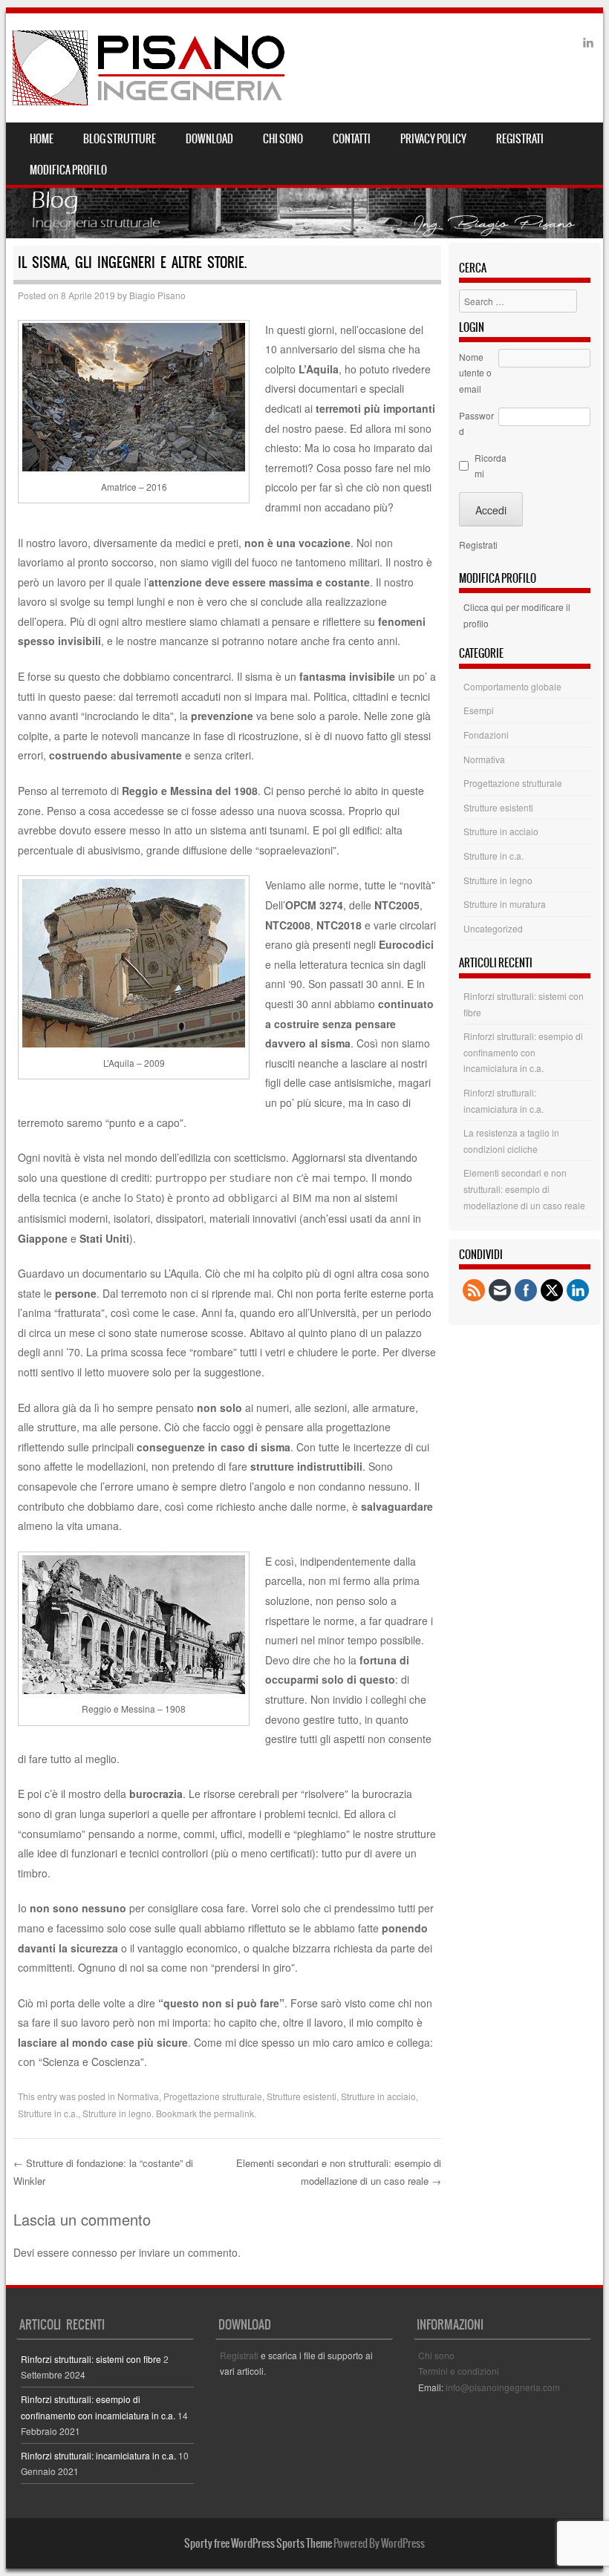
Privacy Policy (433, 139)
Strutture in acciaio (378, 2096)
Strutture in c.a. (48, 2113)
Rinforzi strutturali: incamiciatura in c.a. (98, 2455)
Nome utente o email (475, 373)
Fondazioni (486, 735)
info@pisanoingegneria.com (503, 2387)
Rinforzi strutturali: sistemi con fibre (91, 2359)
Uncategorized (493, 928)
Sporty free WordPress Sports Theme (258, 2543)
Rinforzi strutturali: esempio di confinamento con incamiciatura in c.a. (523, 1052)
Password (476, 424)
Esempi (479, 710)
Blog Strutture (120, 139)
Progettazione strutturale (213, 2096)
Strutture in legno (117, 2113)
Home (42, 139)
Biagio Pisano (157, 295)
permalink (234, 2113)
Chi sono (283, 139)
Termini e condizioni (459, 2371)
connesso (95, 2252)
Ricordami (491, 466)
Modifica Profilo (68, 170)
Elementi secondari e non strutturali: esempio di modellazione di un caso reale (524, 1189)
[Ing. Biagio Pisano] (150, 68)
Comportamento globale (512, 686)
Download (209, 139)
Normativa (138, 2096)
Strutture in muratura (505, 904)
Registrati (520, 139)
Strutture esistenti (302, 2096)
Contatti (352, 139)
